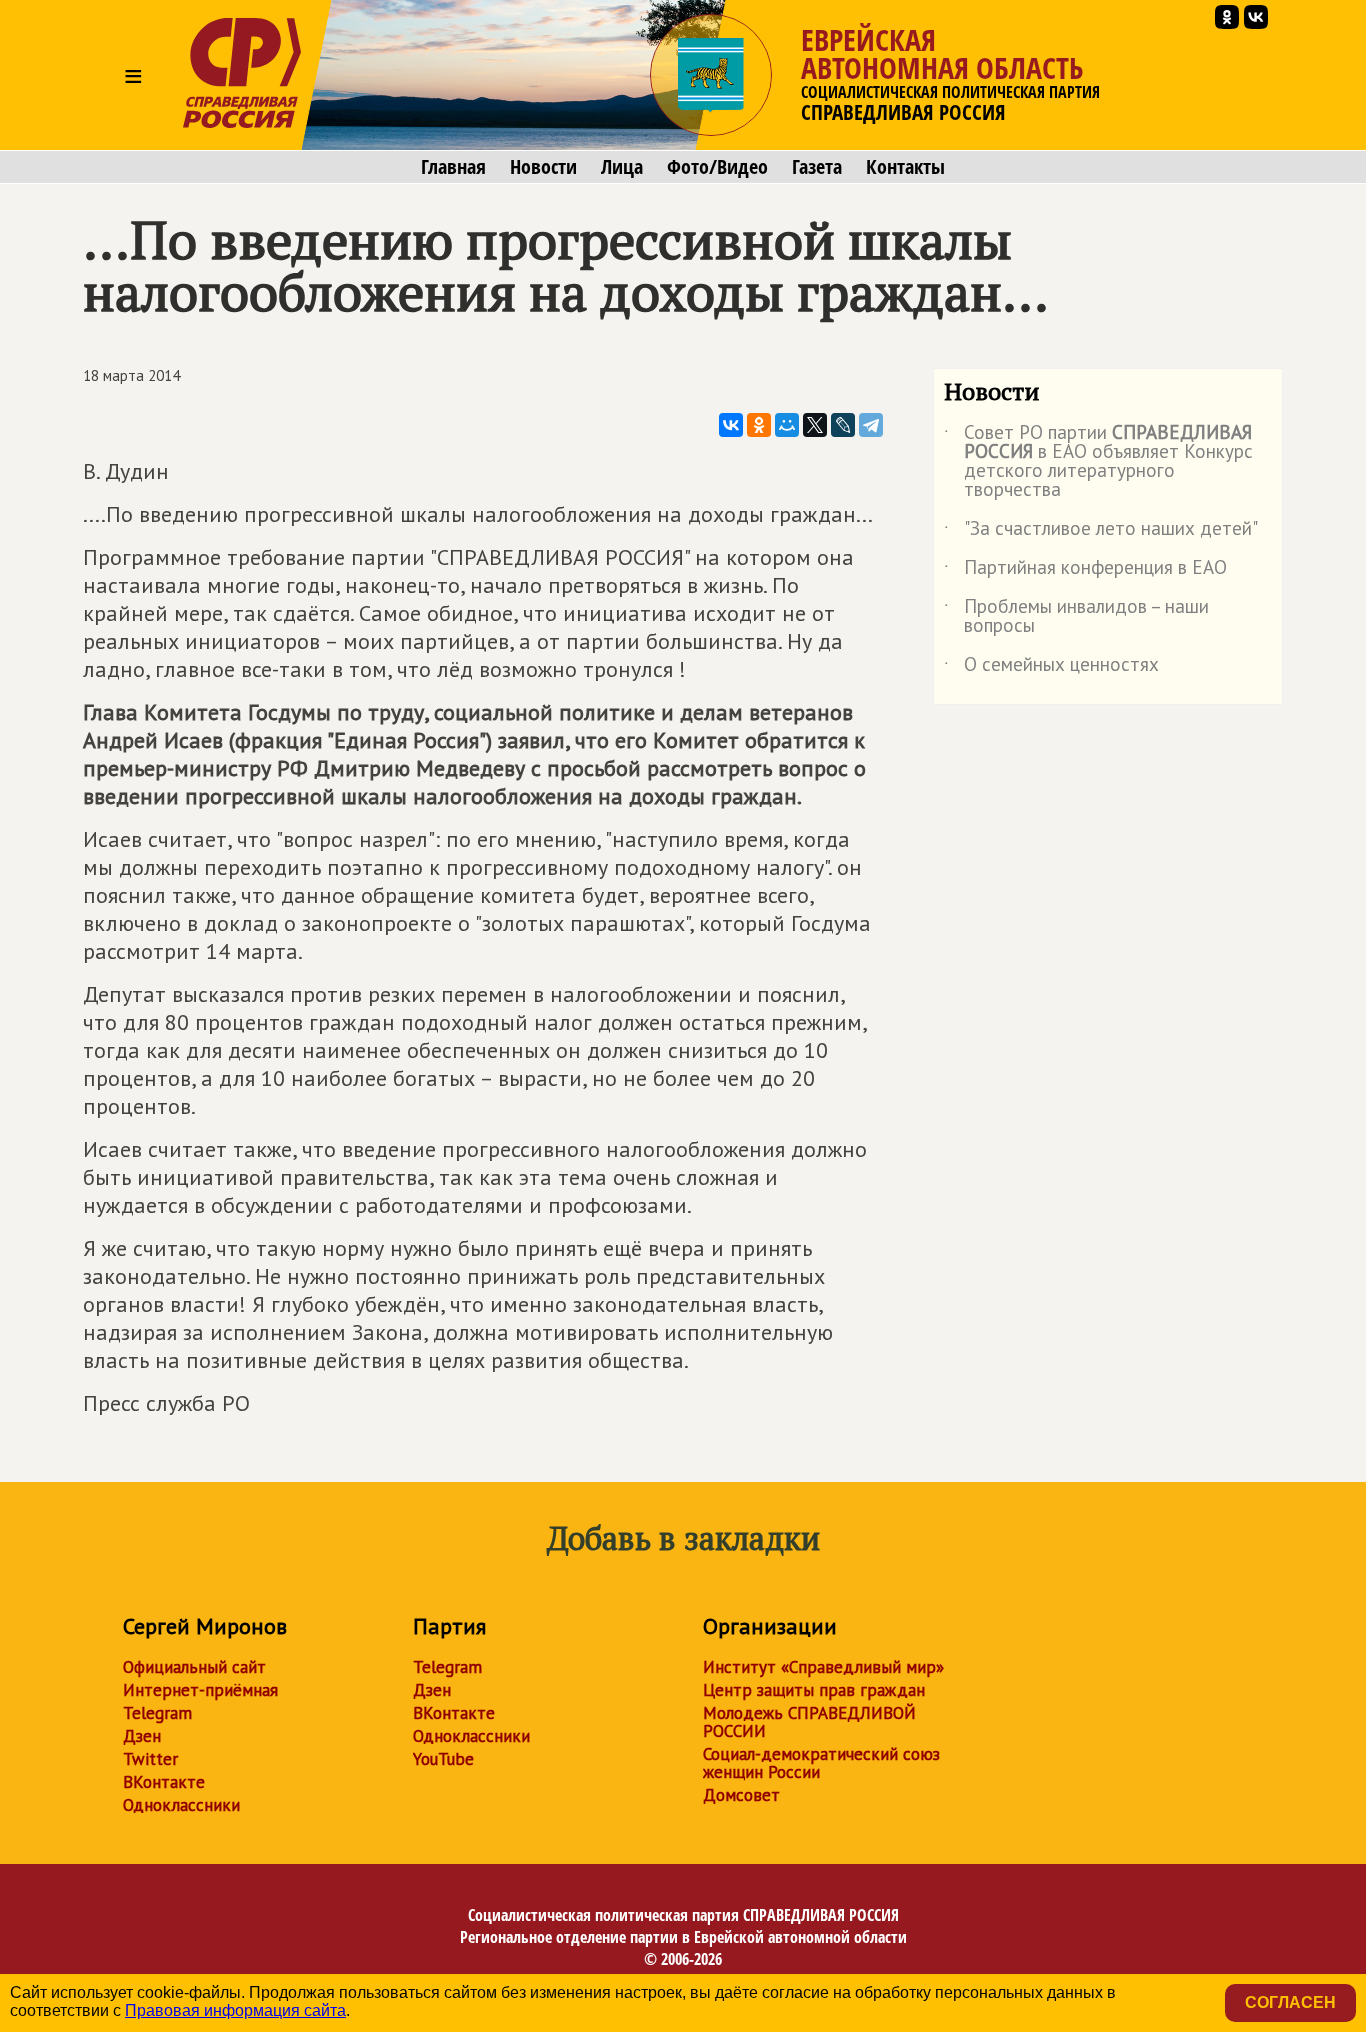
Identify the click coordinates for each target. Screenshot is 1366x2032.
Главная (453, 167)
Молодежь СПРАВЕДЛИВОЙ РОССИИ (809, 1722)
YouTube (443, 1759)
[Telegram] (871, 425)
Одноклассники (181, 1805)
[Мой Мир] (787, 425)
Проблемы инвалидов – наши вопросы (1076, 617)
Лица (622, 167)
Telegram (157, 1713)
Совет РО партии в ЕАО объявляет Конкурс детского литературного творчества (1098, 462)
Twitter (150, 1759)
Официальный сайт (194, 1667)
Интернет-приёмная (200, 1690)
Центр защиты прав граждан (814, 1690)
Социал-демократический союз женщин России (821, 1763)
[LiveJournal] (843, 425)
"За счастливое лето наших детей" (1101, 532)
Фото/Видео (717, 167)
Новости (543, 167)
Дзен (142, 1736)
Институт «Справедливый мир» (823, 1667)
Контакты (905, 167)
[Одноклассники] (759, 425)
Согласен (1290, 2002)
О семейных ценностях (1051, 668)
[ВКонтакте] (731, 425)
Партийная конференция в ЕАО (1085, 571)
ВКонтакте (164, 1782)
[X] (815, 425)
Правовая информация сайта (235, 2010)
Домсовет (741, 1795)
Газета (817, 167)
